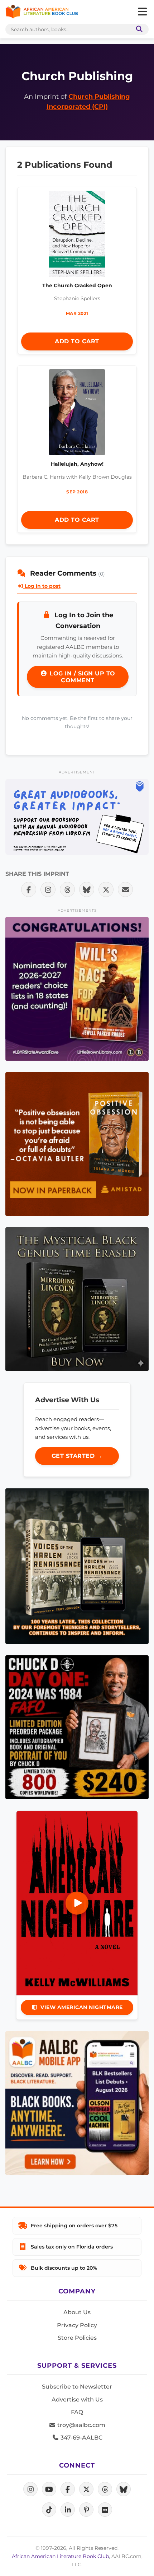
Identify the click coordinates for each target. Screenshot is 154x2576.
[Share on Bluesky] (87, 889)
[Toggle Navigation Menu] (142, 12)
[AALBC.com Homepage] (42, 12)
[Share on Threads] (67, 889)
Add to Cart (77, 341)
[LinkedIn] (68, 2510)
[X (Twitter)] (86, 2489)
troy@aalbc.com (81, 2425)
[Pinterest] (86, 2510)
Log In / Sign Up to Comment (81, 677)
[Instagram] (30, 2489)
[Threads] (105, 2489)
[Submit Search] (138, 29)
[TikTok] (49, 2510)
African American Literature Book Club (60, 2556)
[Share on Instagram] (48, 889)
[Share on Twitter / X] (106, 889)
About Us (77, 2312)
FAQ (77, 2412)
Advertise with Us (77, 2400)
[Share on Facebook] (29, 889)
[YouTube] (49, 2489)
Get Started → (77, 1456)
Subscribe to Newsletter (77, 2387)
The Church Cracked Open (77, 285)
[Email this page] (125, 889)
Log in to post (42, 586)
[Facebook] (68, 2489)
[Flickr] (105, 2510)
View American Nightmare (82, 2007)
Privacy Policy (77, 2325)
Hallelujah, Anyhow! (77, 464)
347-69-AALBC (81, 2438)
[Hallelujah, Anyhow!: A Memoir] (77, 414)
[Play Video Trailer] (77, 1903)
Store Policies (77, 2338)
